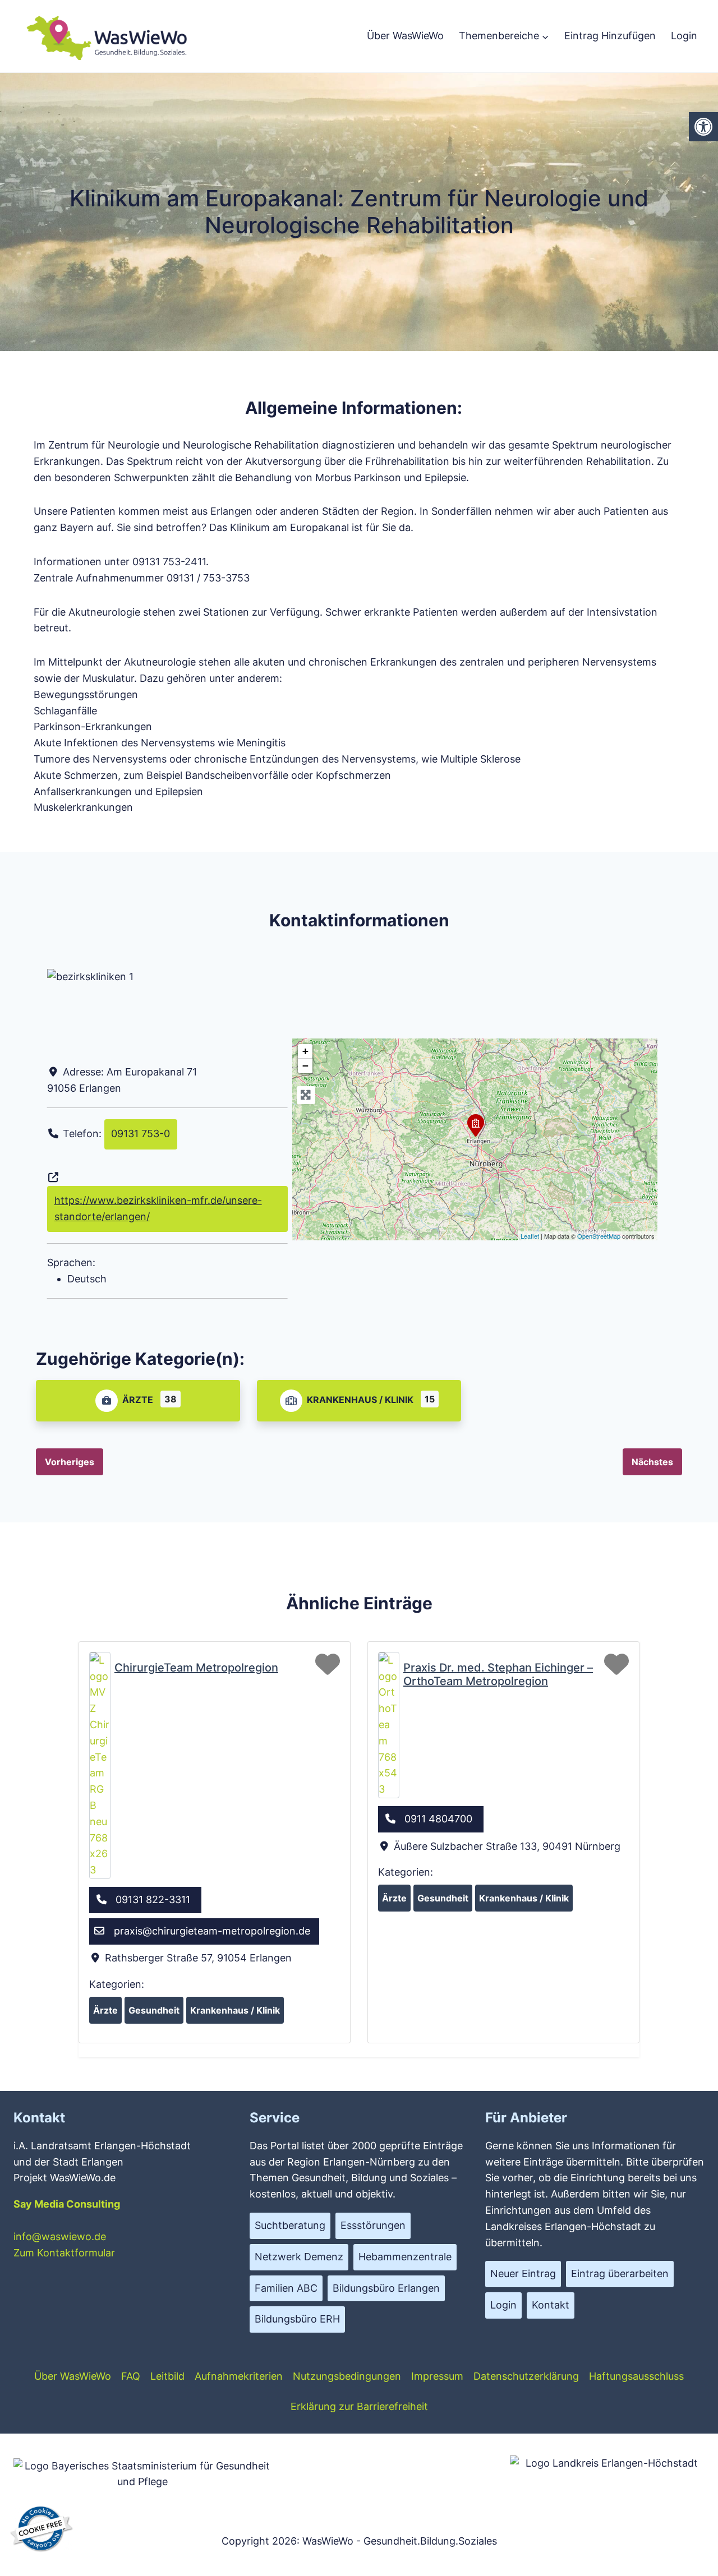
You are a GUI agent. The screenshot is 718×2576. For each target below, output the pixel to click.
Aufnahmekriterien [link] (239, 2376)
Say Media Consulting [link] (67, 2204)
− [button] (305, 1066)
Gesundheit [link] (154, 2010)
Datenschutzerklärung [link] (526, 2376)
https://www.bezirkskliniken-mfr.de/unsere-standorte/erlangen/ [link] (158, 1208)
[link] (703, 127)
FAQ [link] (131, 2376)
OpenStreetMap (599, 1236)
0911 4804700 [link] (438, 1819)
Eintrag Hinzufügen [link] (610, 36)
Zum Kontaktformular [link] (64, 2253)
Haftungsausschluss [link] (636, 2376)
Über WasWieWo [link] (405, 36)
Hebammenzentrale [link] (405, 2257)
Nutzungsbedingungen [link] (347, 2376)
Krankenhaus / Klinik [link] (360, 1400)
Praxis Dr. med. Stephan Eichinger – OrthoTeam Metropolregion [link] (498, 1674)
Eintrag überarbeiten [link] (620, 2273)
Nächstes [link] (652, 1462)
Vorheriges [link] (70, 1462)
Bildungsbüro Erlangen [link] (386, 2288)
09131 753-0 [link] (141, 1134)
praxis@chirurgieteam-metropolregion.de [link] (212, 1931)
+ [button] (305, 1051)
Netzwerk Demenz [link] (299, 2257)
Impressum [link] (437, 2376)
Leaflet (530, 1236)
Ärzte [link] (138, 1400)
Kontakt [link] (551, 2305)
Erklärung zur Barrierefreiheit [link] (359, 2406)
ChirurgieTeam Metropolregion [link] (196, 1668)
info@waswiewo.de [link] (60, 2236)
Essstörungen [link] (373, 2225)
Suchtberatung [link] (290, 2225)
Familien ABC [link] (286, 2288)
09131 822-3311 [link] (153, 1899)
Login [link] (684, 36)
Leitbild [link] (167, 2376)
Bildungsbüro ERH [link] (297, 2319)
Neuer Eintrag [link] (523, 2273)
